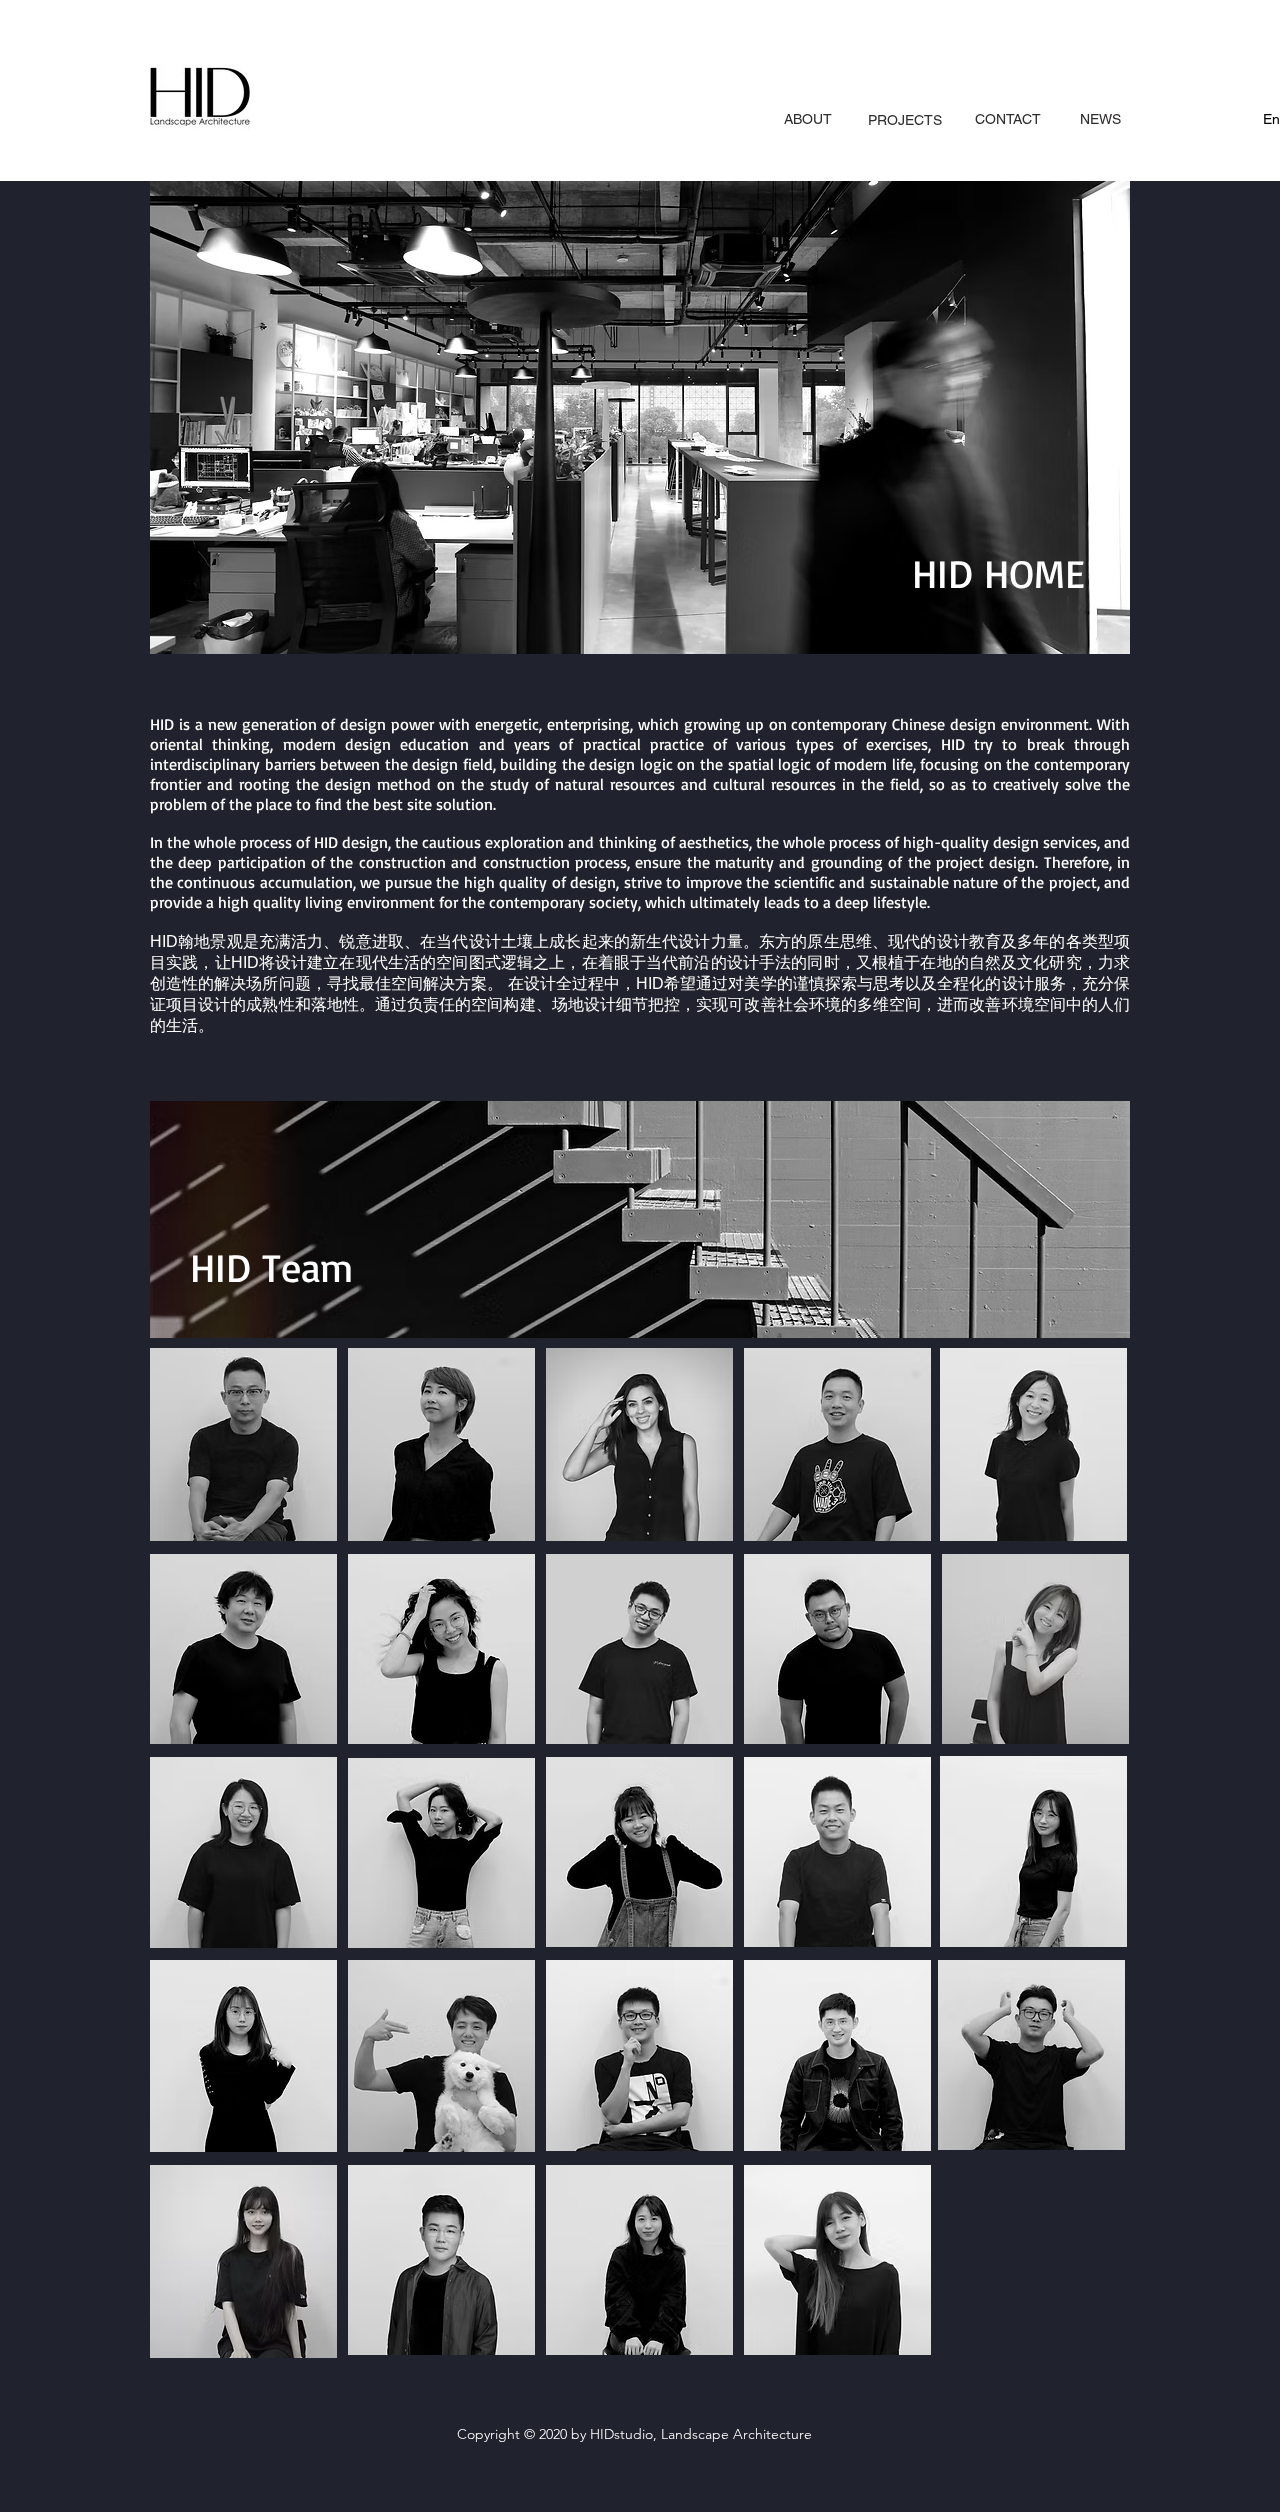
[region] (904, 130)
